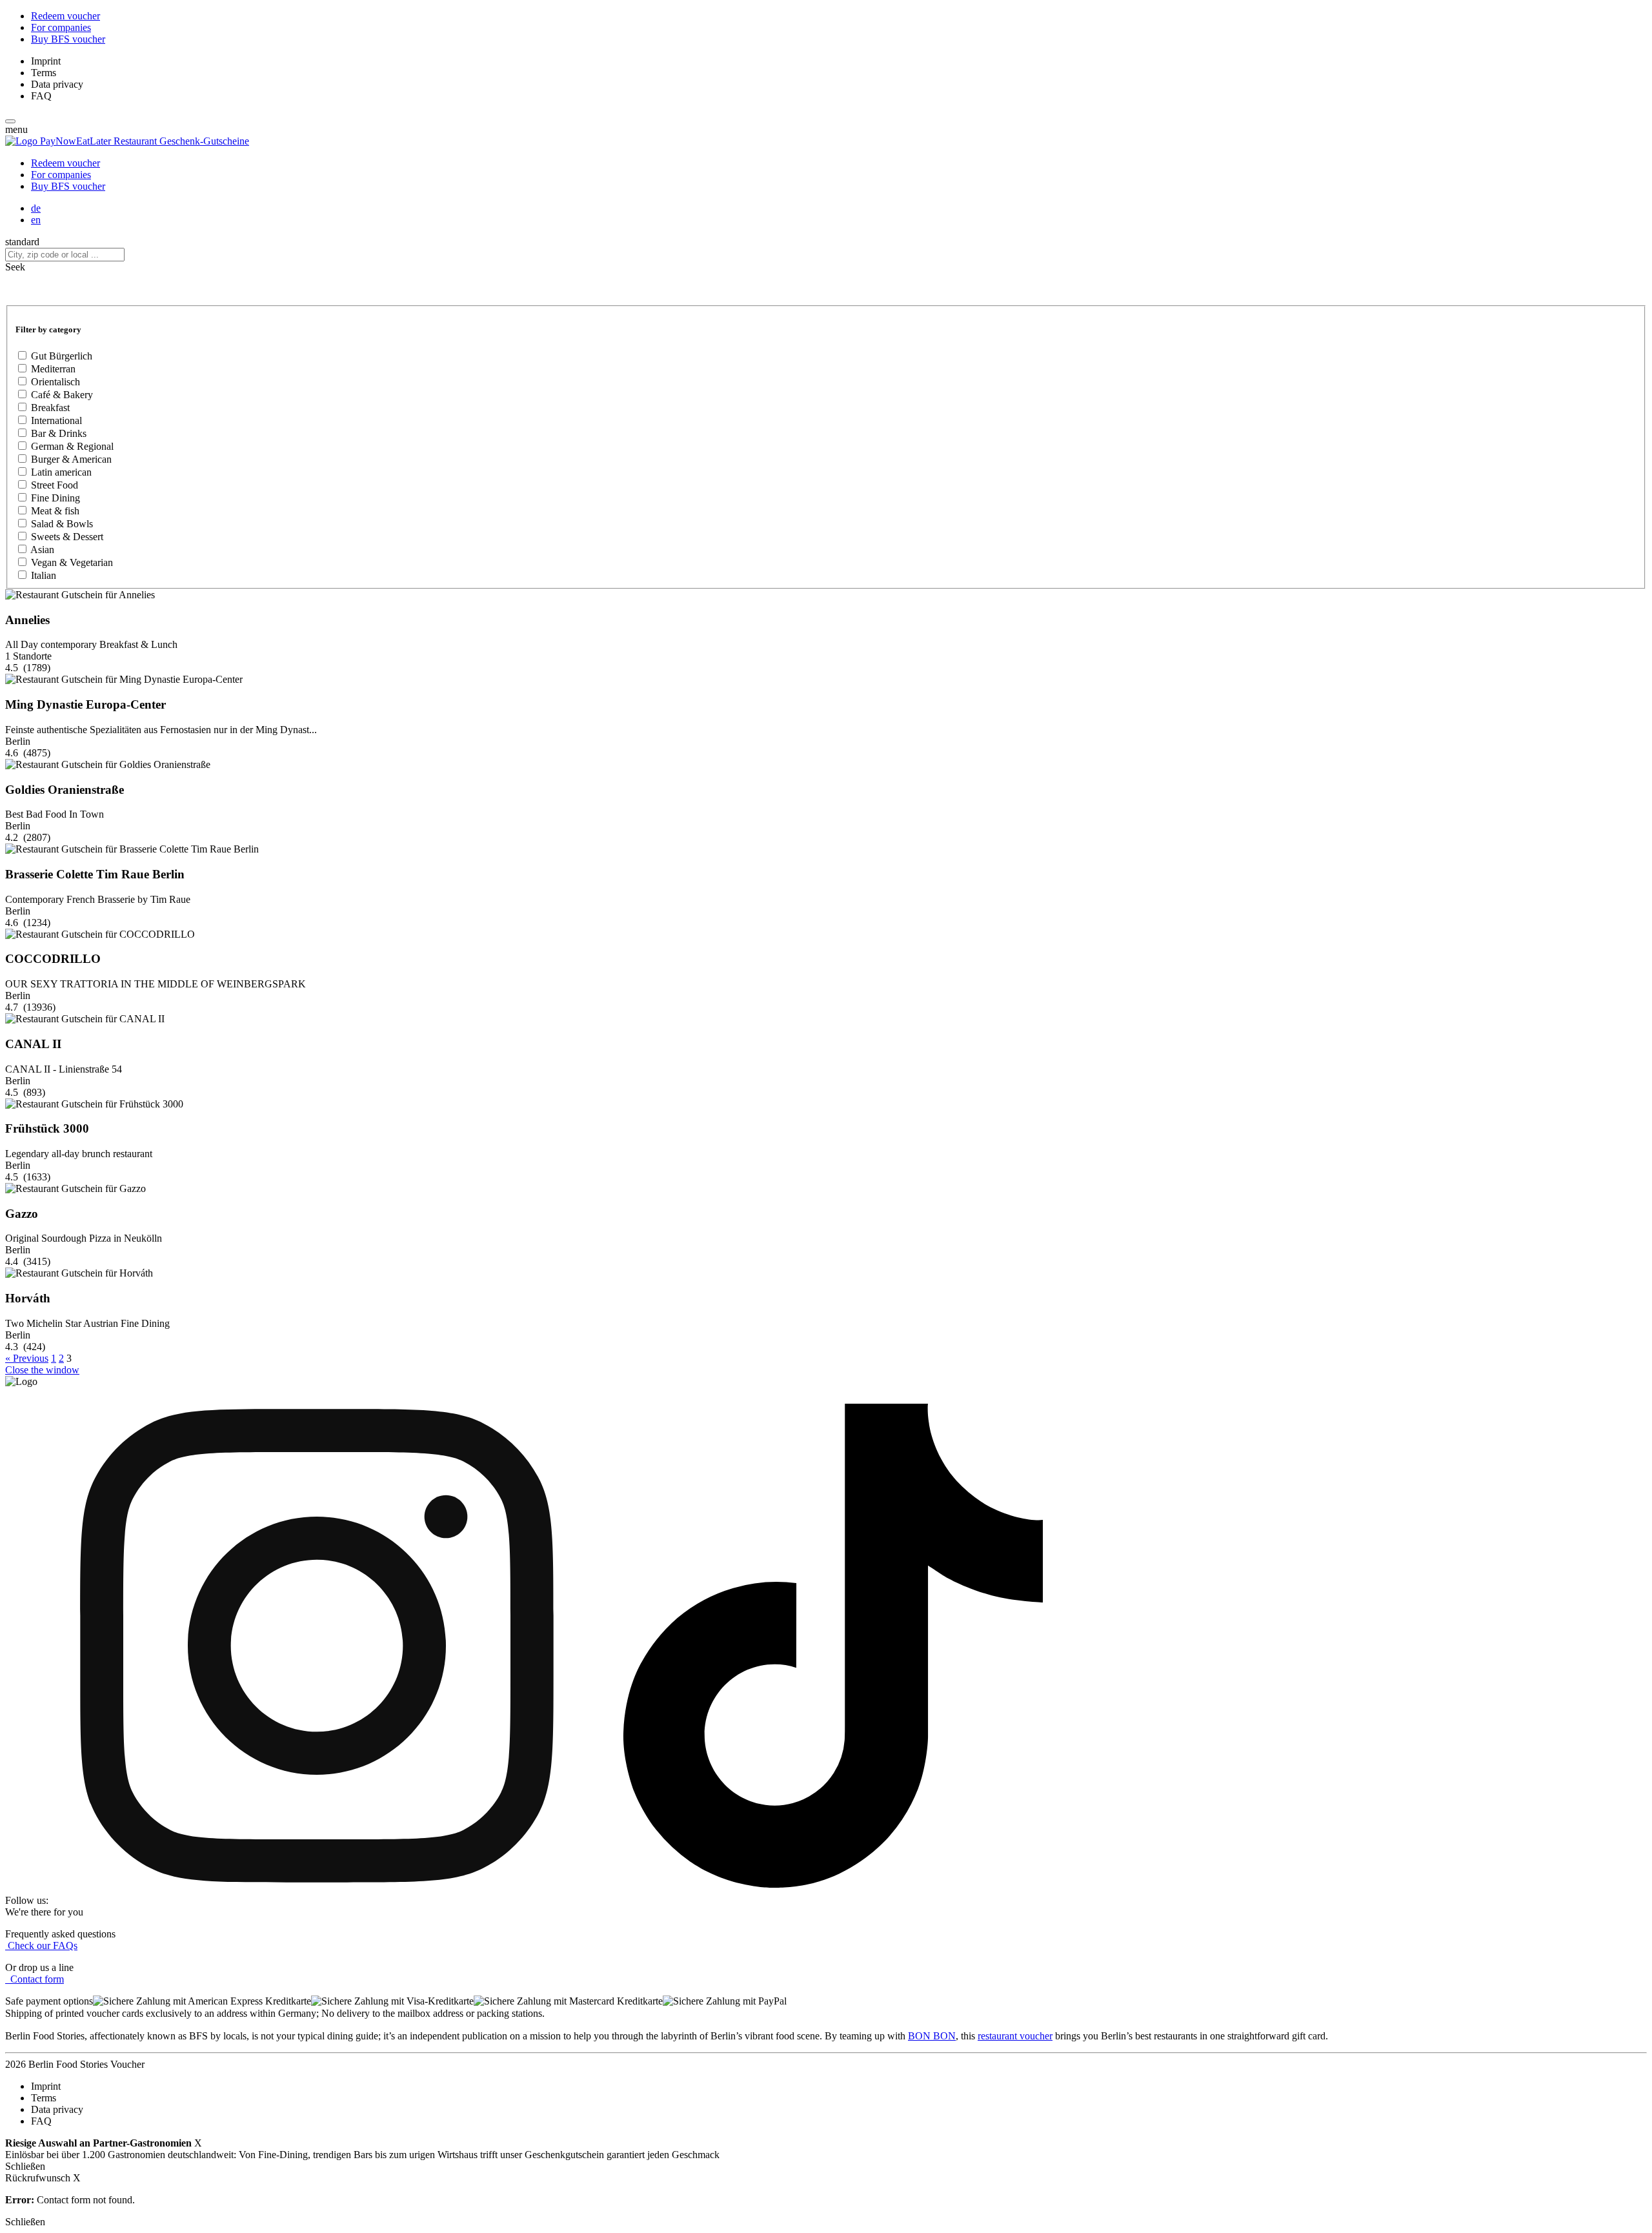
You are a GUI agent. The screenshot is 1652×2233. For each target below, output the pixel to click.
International (56, 420)
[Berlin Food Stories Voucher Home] (127, 141)
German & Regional (72, 446)
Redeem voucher (65, 16)
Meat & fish (55, 511)
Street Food (55, 485)
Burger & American (71, 459)
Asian (42, 550)
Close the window (42, 1370)
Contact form (35, 1979)
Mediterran (53, 369)
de (36, 208)
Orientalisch (55, 382)
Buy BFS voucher (68, 39)
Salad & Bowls (62, 524)
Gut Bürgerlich (62, 356)
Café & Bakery (62, 395)
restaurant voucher (1015, 2036)
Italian (44, 575)
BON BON (932, 2036)
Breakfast (50, 408)
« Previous (27, 1358)
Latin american (61, 472)
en (36, 220)
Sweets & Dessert (67, 537)
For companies (61, 27)
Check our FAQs (41, 1945)
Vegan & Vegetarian (72, 562)
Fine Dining (55, 498)
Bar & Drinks (59, 433)
